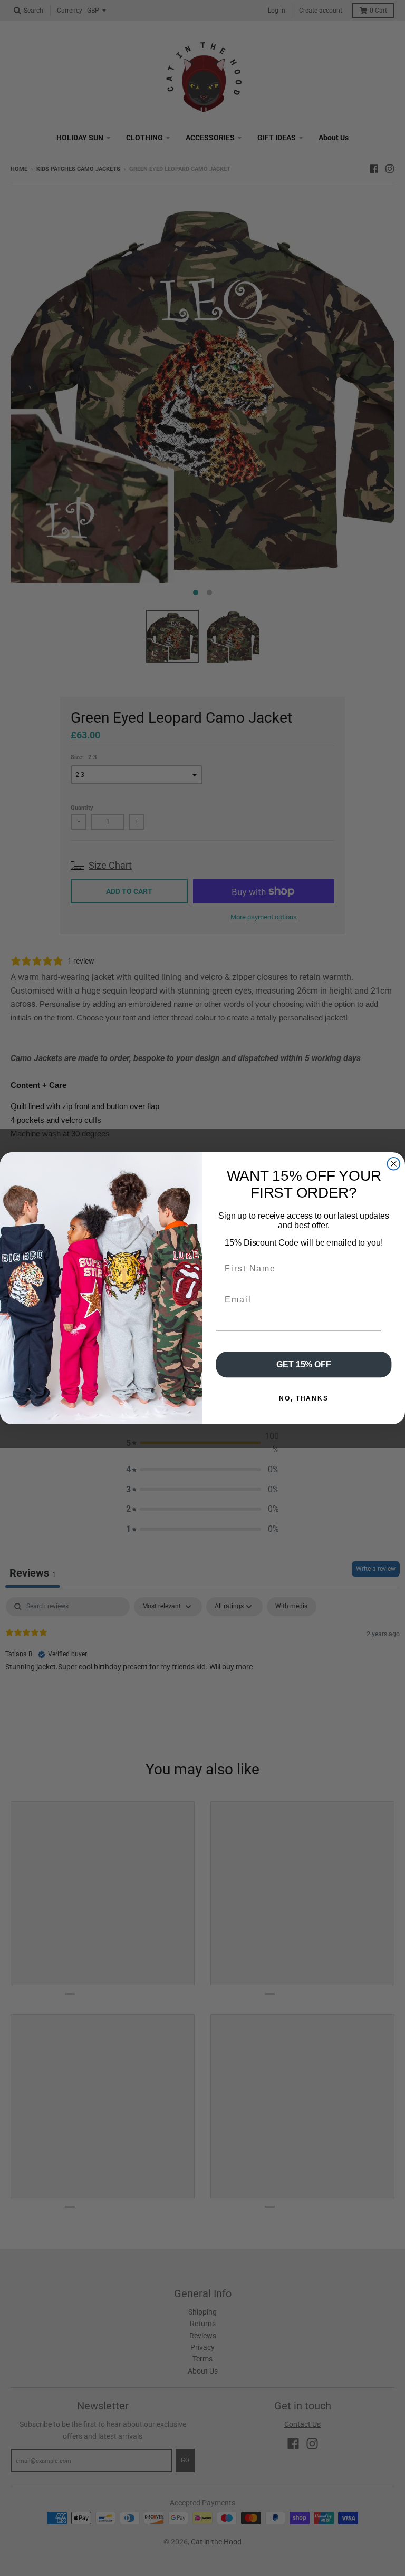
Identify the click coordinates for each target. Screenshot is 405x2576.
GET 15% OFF (303, 1364)
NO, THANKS (304, 1398)
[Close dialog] (394, 1163)
